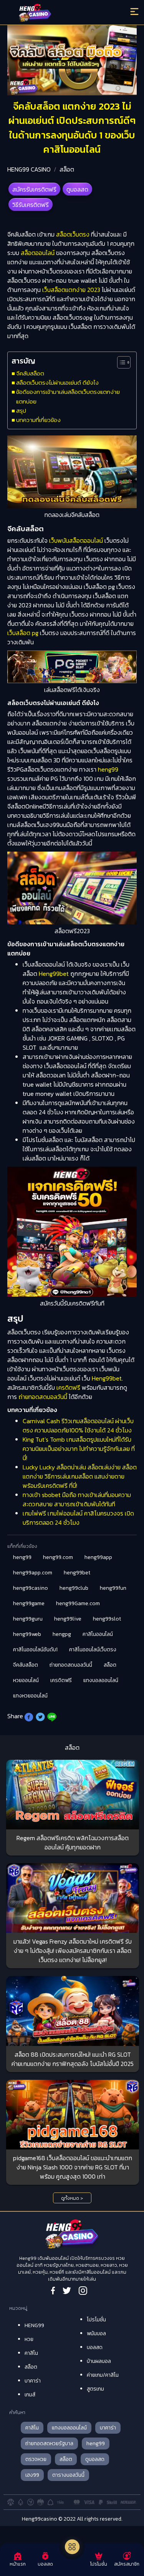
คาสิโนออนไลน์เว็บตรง (93, 1650)
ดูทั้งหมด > (72, 2198)
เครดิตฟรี (68, 1387)
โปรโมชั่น (96, 2320)
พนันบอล (96, 2333)
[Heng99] (56, 13)
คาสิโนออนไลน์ (98, 1634)
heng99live (68, 1619)
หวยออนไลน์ (26, 1680)
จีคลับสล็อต (30, 373)
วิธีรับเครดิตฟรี (31, 205)
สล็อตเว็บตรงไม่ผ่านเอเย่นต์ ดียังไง (57, 383)
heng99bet (77, 1573)
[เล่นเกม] (72, 2547)
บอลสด (95, 2347)
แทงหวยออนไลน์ (30, 1696)
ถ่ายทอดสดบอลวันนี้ (43, 1397)
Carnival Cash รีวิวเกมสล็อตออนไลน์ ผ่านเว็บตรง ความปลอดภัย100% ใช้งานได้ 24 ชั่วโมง (78, 1426)
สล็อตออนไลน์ (37, 253)
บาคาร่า (33, 2381)
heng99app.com (33, 1573)
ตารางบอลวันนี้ (68, 2475)
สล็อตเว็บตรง (73, 234)
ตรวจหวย (36, 2459)
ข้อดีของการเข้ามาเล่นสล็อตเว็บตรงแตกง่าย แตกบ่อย (68, 396)
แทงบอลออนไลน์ (101, 1680)
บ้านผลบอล (99, 2361)
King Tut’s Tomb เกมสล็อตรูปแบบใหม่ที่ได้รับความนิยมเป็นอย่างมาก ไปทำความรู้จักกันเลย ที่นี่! (79, 1449)
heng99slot (107, 1619)
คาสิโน (31, 2353)
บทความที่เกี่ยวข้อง (38, 420)
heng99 (108, 769)
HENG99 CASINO (29, 169)
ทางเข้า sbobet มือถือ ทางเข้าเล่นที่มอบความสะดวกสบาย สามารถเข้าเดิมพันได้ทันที (77, 1499)
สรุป (21, 411)
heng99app (98, 1557)
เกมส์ (30, 2395)
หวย (29, 2339)
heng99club (74, 1588)
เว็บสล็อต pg (23, 633)
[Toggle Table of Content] (120, 362)
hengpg (62, 1634)
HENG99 (34, 2325)
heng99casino (31, 1588)
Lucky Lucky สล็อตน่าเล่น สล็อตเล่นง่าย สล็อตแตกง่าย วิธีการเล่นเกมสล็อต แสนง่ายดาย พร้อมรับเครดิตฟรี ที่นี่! (80, 1476)
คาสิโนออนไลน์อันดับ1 (35, 1650)
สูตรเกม (95, 2389)
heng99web (27, 1634)
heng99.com (58, 1557)
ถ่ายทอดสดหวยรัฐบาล (49, 2443)
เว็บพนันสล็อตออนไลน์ (76, 540)
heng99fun (113, 1588)
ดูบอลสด (77, 189)
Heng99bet (54, 974)
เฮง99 (32, 2475)
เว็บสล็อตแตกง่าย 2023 (71, 290)
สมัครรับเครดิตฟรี (34, 189)
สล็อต (67, 169)
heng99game (29, 1603)
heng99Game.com (78, 1603)
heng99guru (28, 1619)
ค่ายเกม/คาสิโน (103, 2375)
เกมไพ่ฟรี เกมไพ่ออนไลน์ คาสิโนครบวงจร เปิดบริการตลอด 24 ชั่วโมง (78, 1518)
